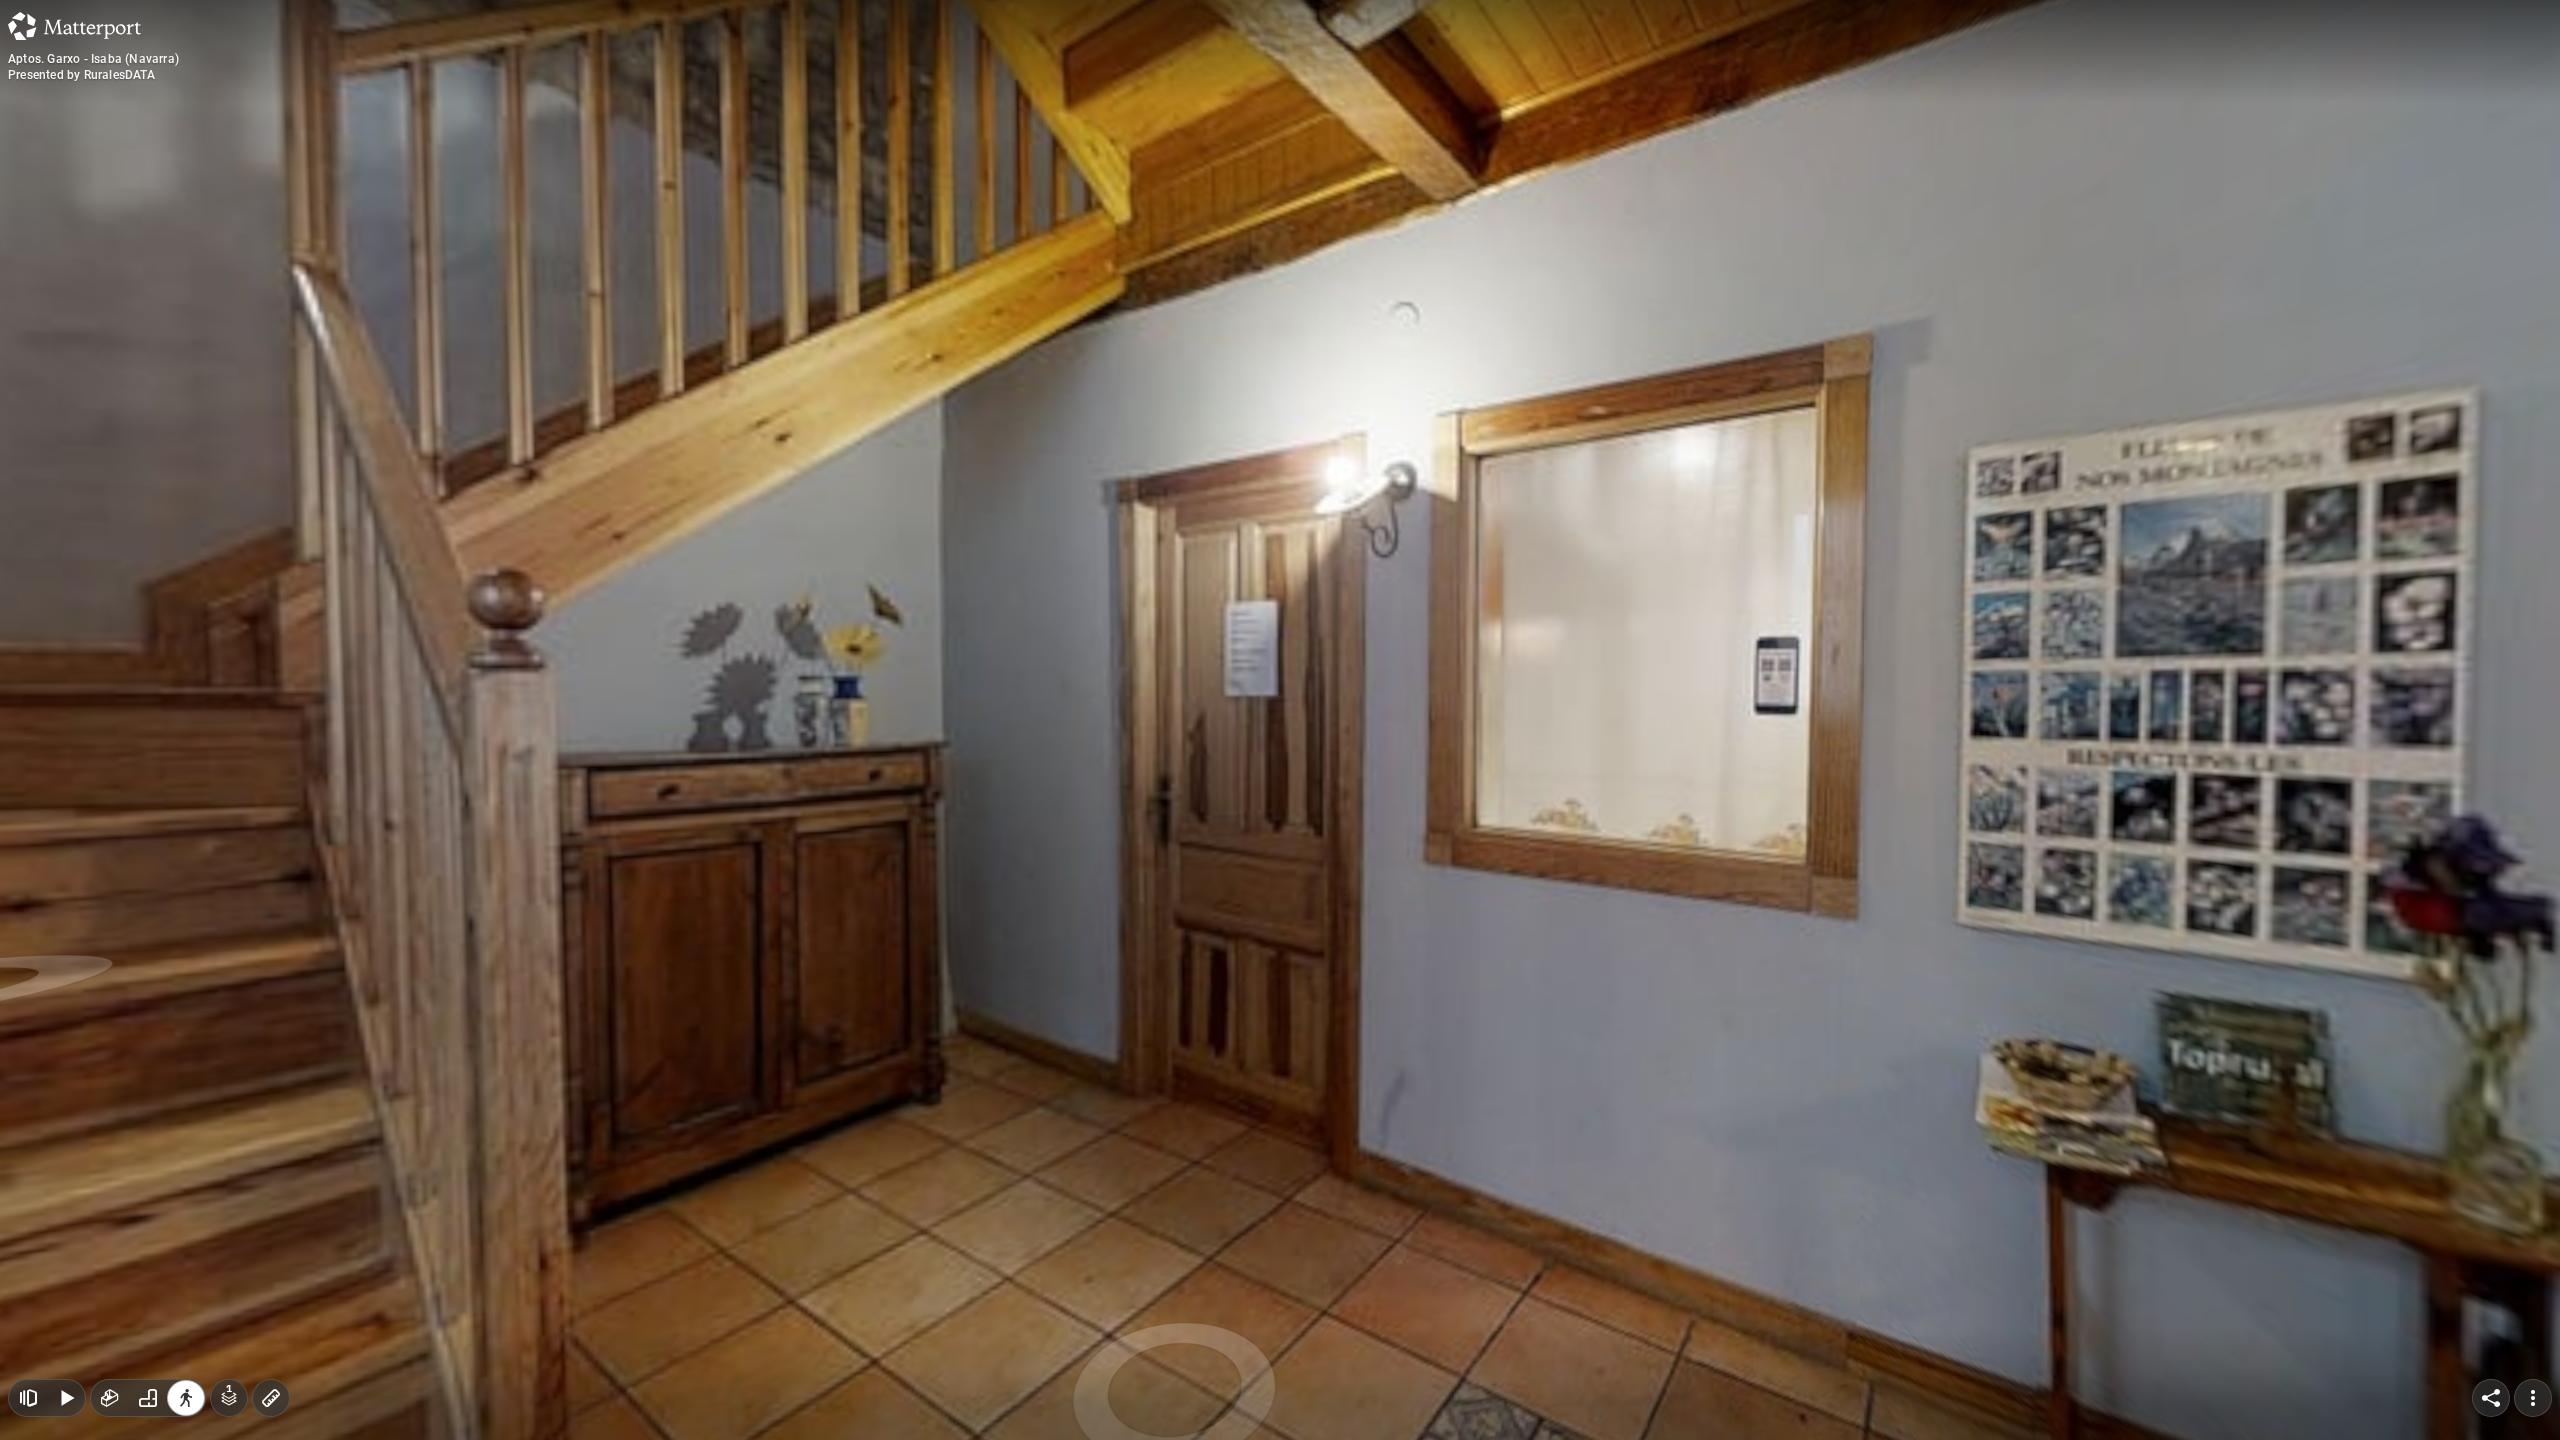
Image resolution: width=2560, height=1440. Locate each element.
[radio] (110, 1398)
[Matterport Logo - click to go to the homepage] (74, 26)
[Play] (66, 1398)
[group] (148, 1398)
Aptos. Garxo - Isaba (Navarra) (93, 59)
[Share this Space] (2491, 1398)
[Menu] (2533, 1398)
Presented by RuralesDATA (81, 75)
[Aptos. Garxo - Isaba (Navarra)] (1280, 720)
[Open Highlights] (28, 1398)
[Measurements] (271, 1398)
